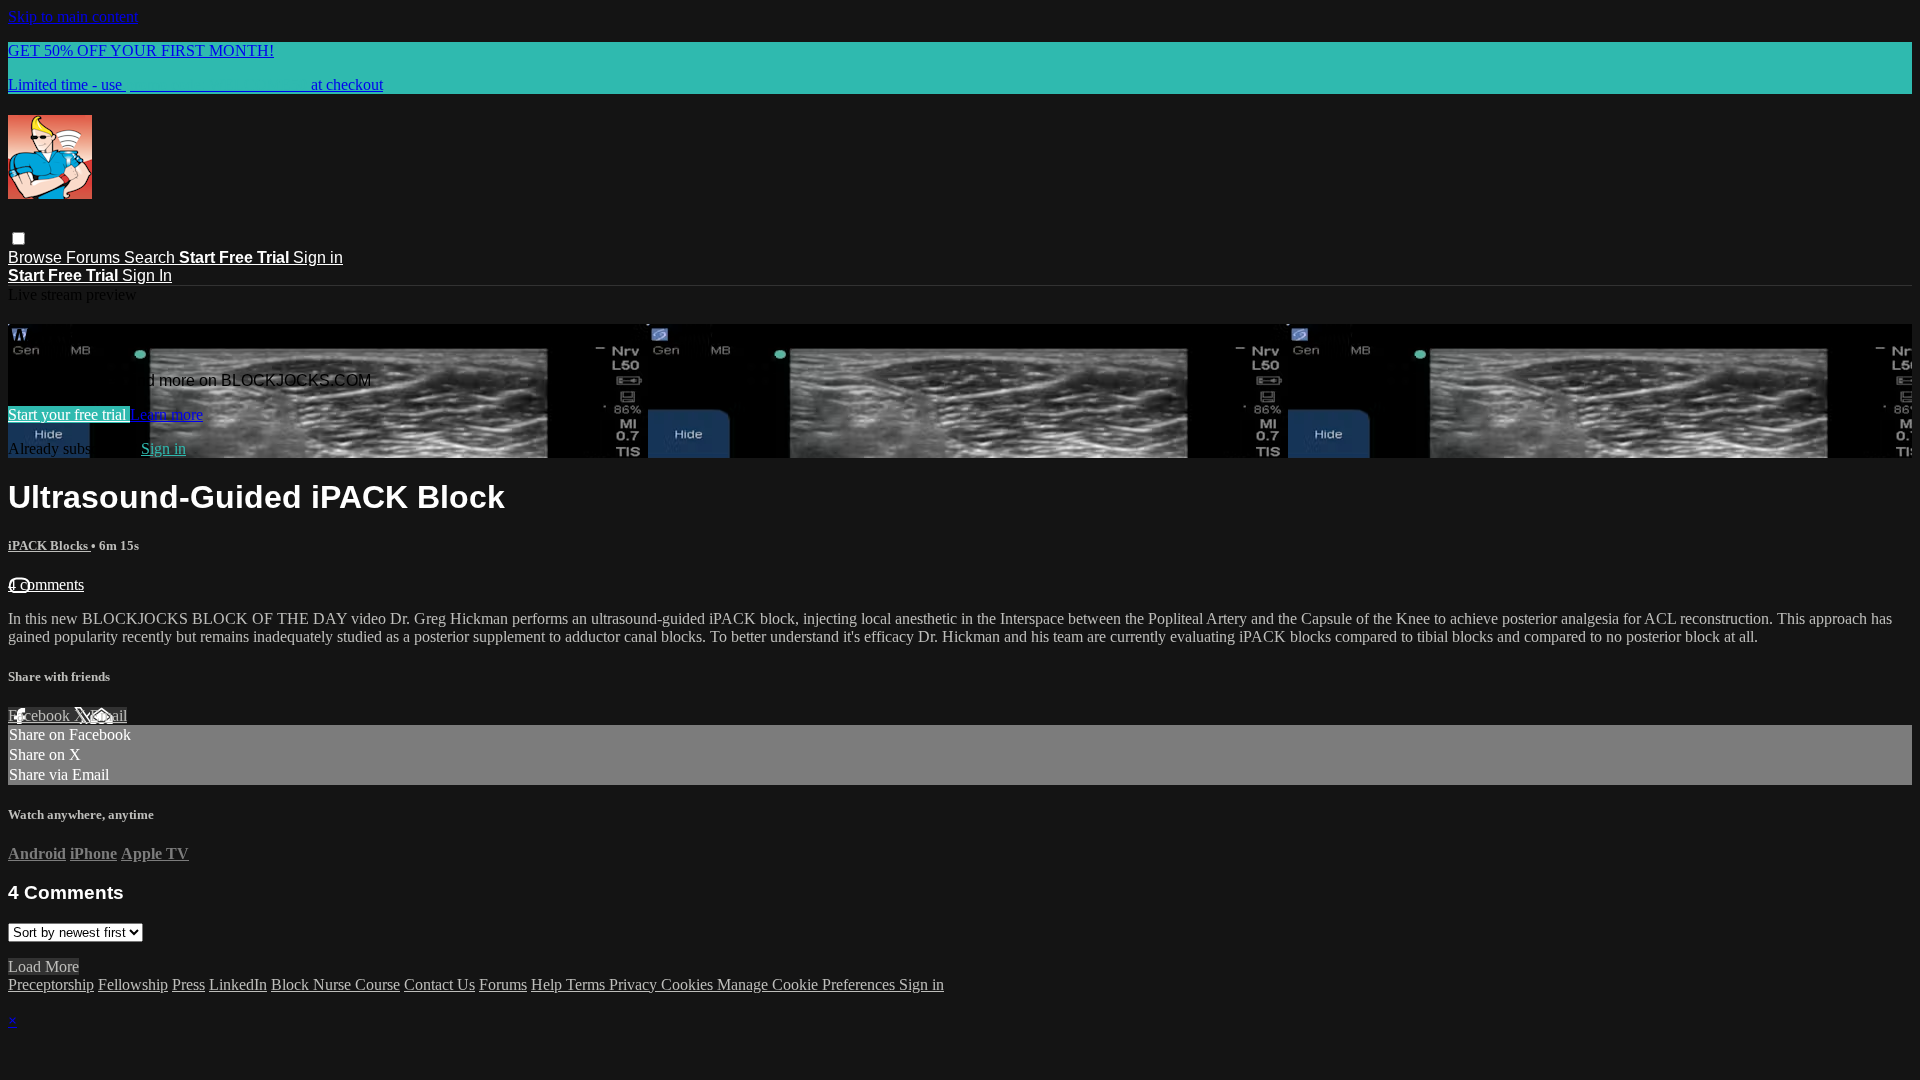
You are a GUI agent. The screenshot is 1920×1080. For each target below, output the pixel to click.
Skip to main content (73, 16)
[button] (18, 238)
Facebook (41, 715)
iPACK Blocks (49, 545)
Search (151, 257)
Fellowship (133, 984)
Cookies (689, 984)
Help (548, 984)
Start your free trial (69, 414)
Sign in (318, 257)
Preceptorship (51, 984)
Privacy (635, 984)
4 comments (46, 584)
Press (188, 984)
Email (108, 715)
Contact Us (439, 984)
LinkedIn (238, 984)
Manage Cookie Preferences (808, 984)
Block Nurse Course (335, 984)
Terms (587, 984)
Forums (95, 257)
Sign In (147, 275)
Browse (37, 257)
